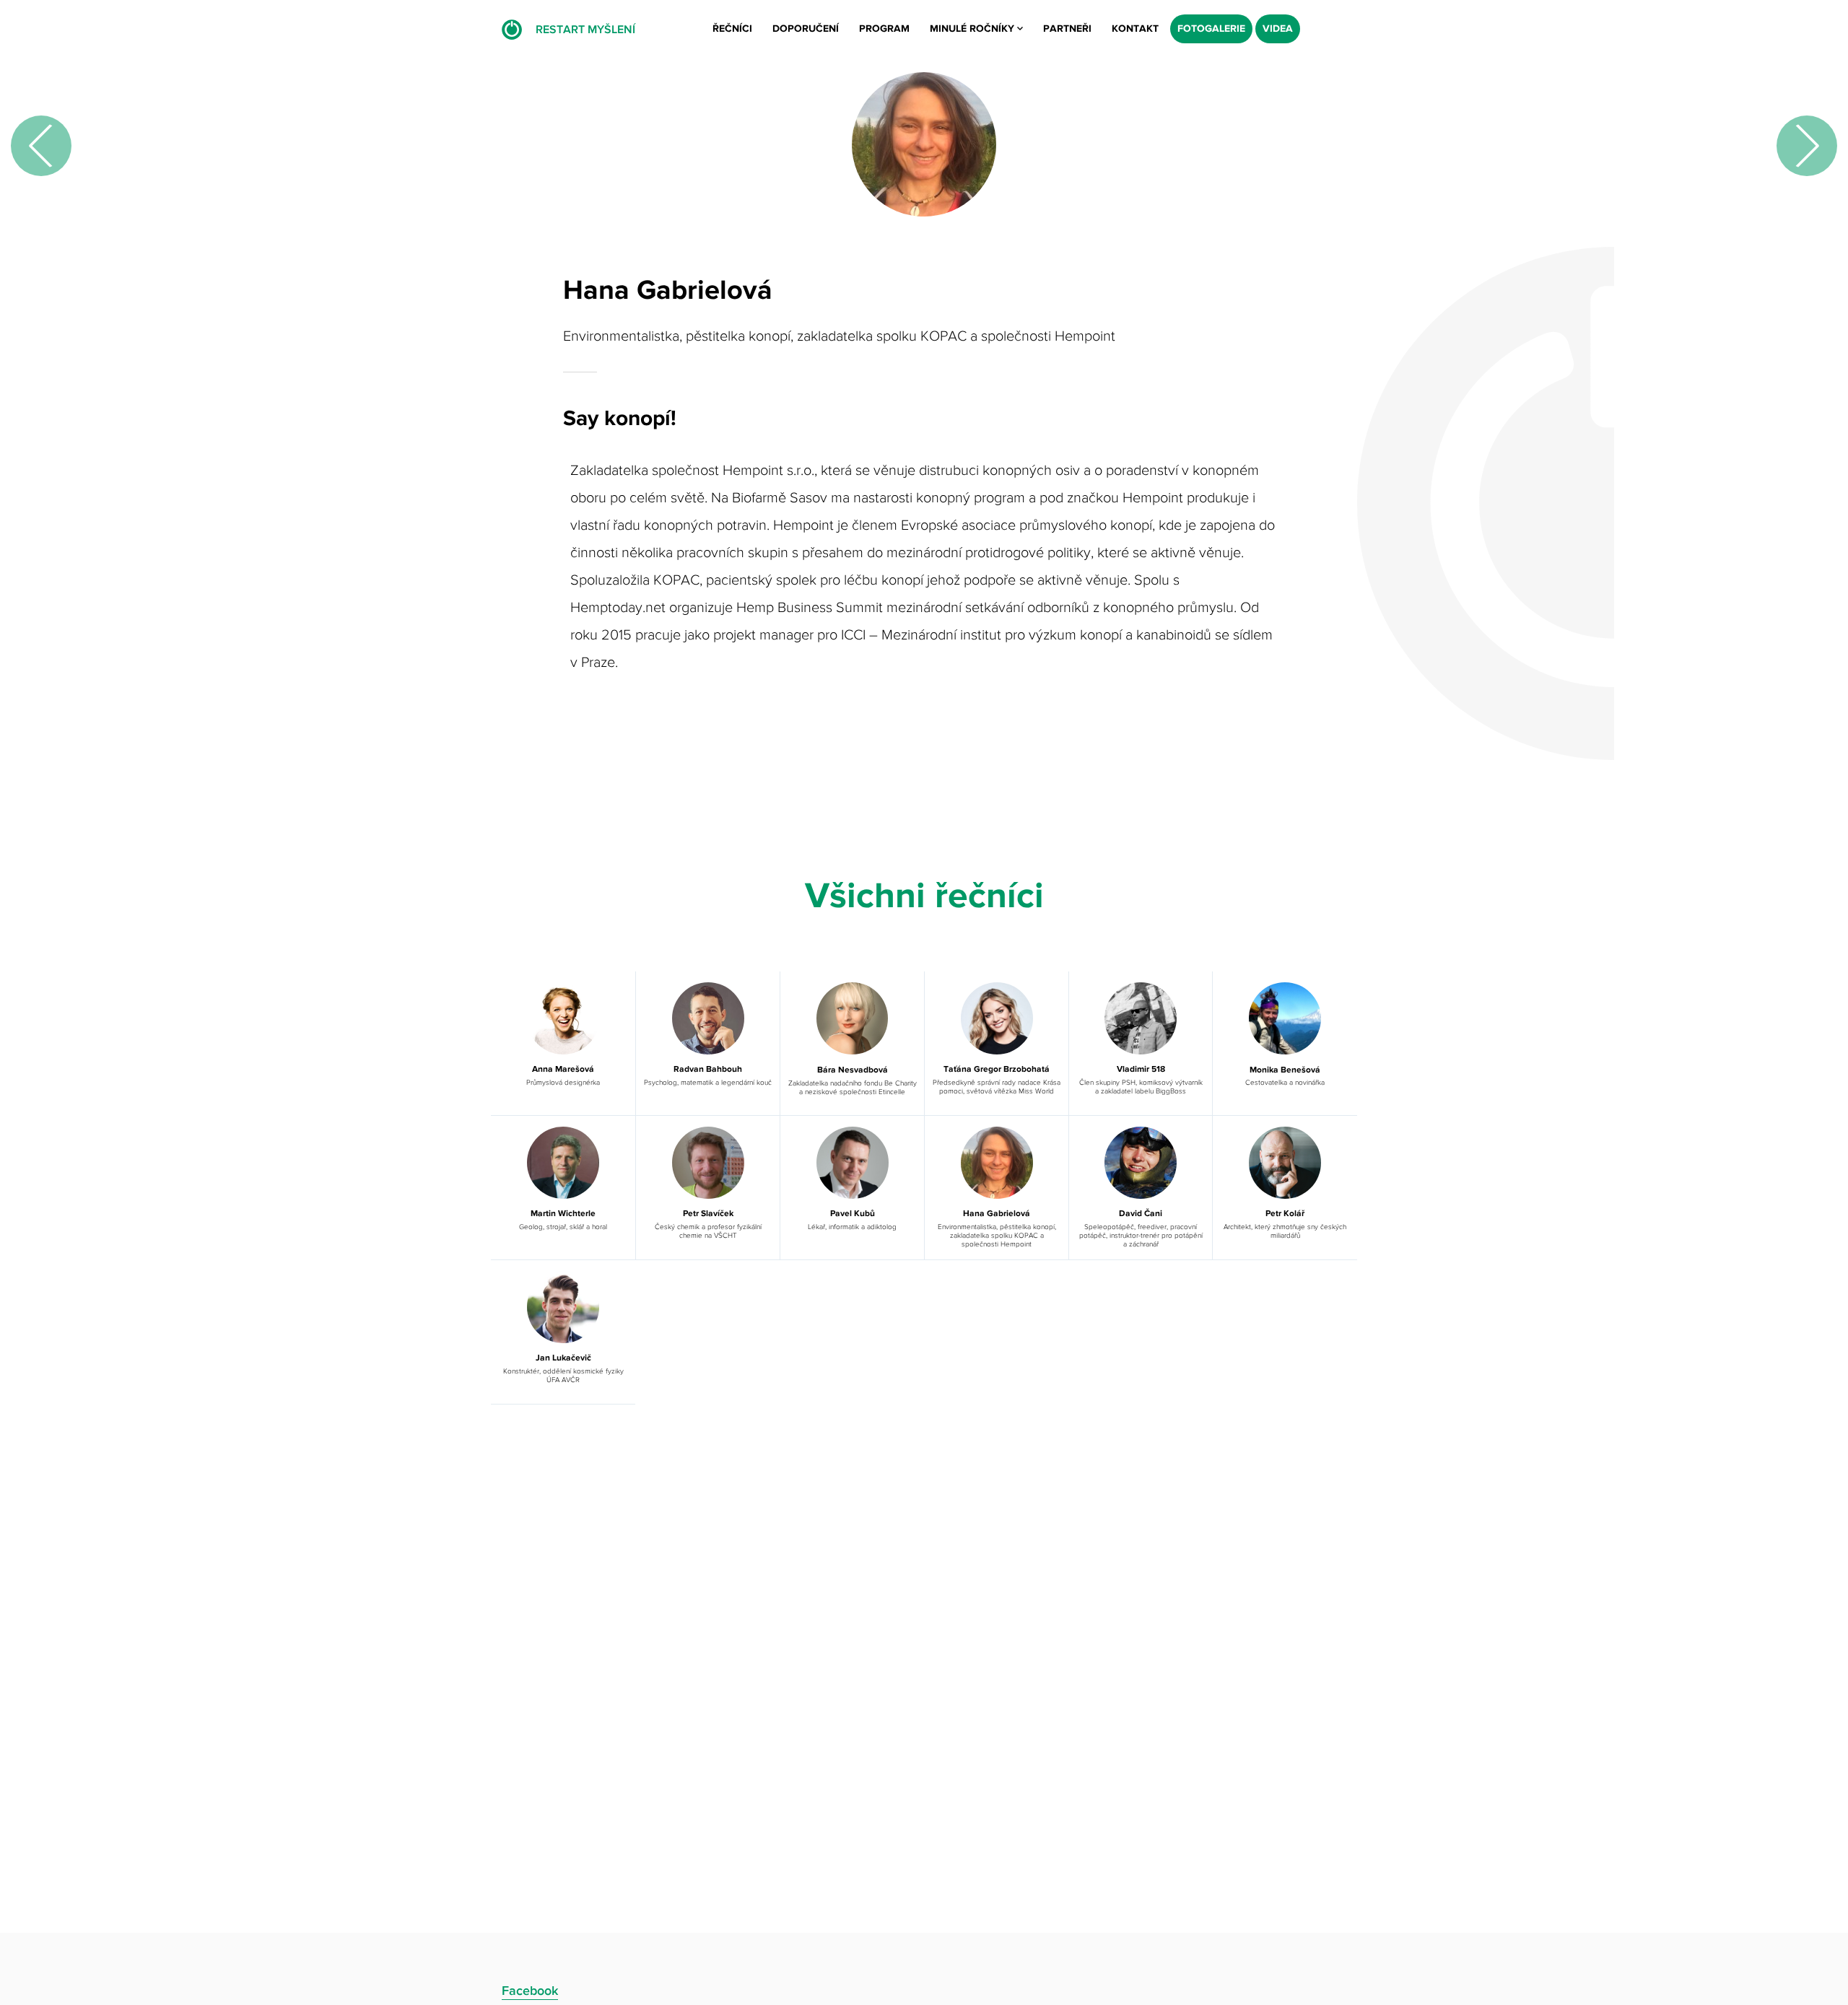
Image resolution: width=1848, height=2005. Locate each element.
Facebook (530, 1991)
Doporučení (806, 29)
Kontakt (1135, 29)
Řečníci (732, 29)
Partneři (1067, 29)
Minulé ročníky (973, 29)
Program (884, 29)
